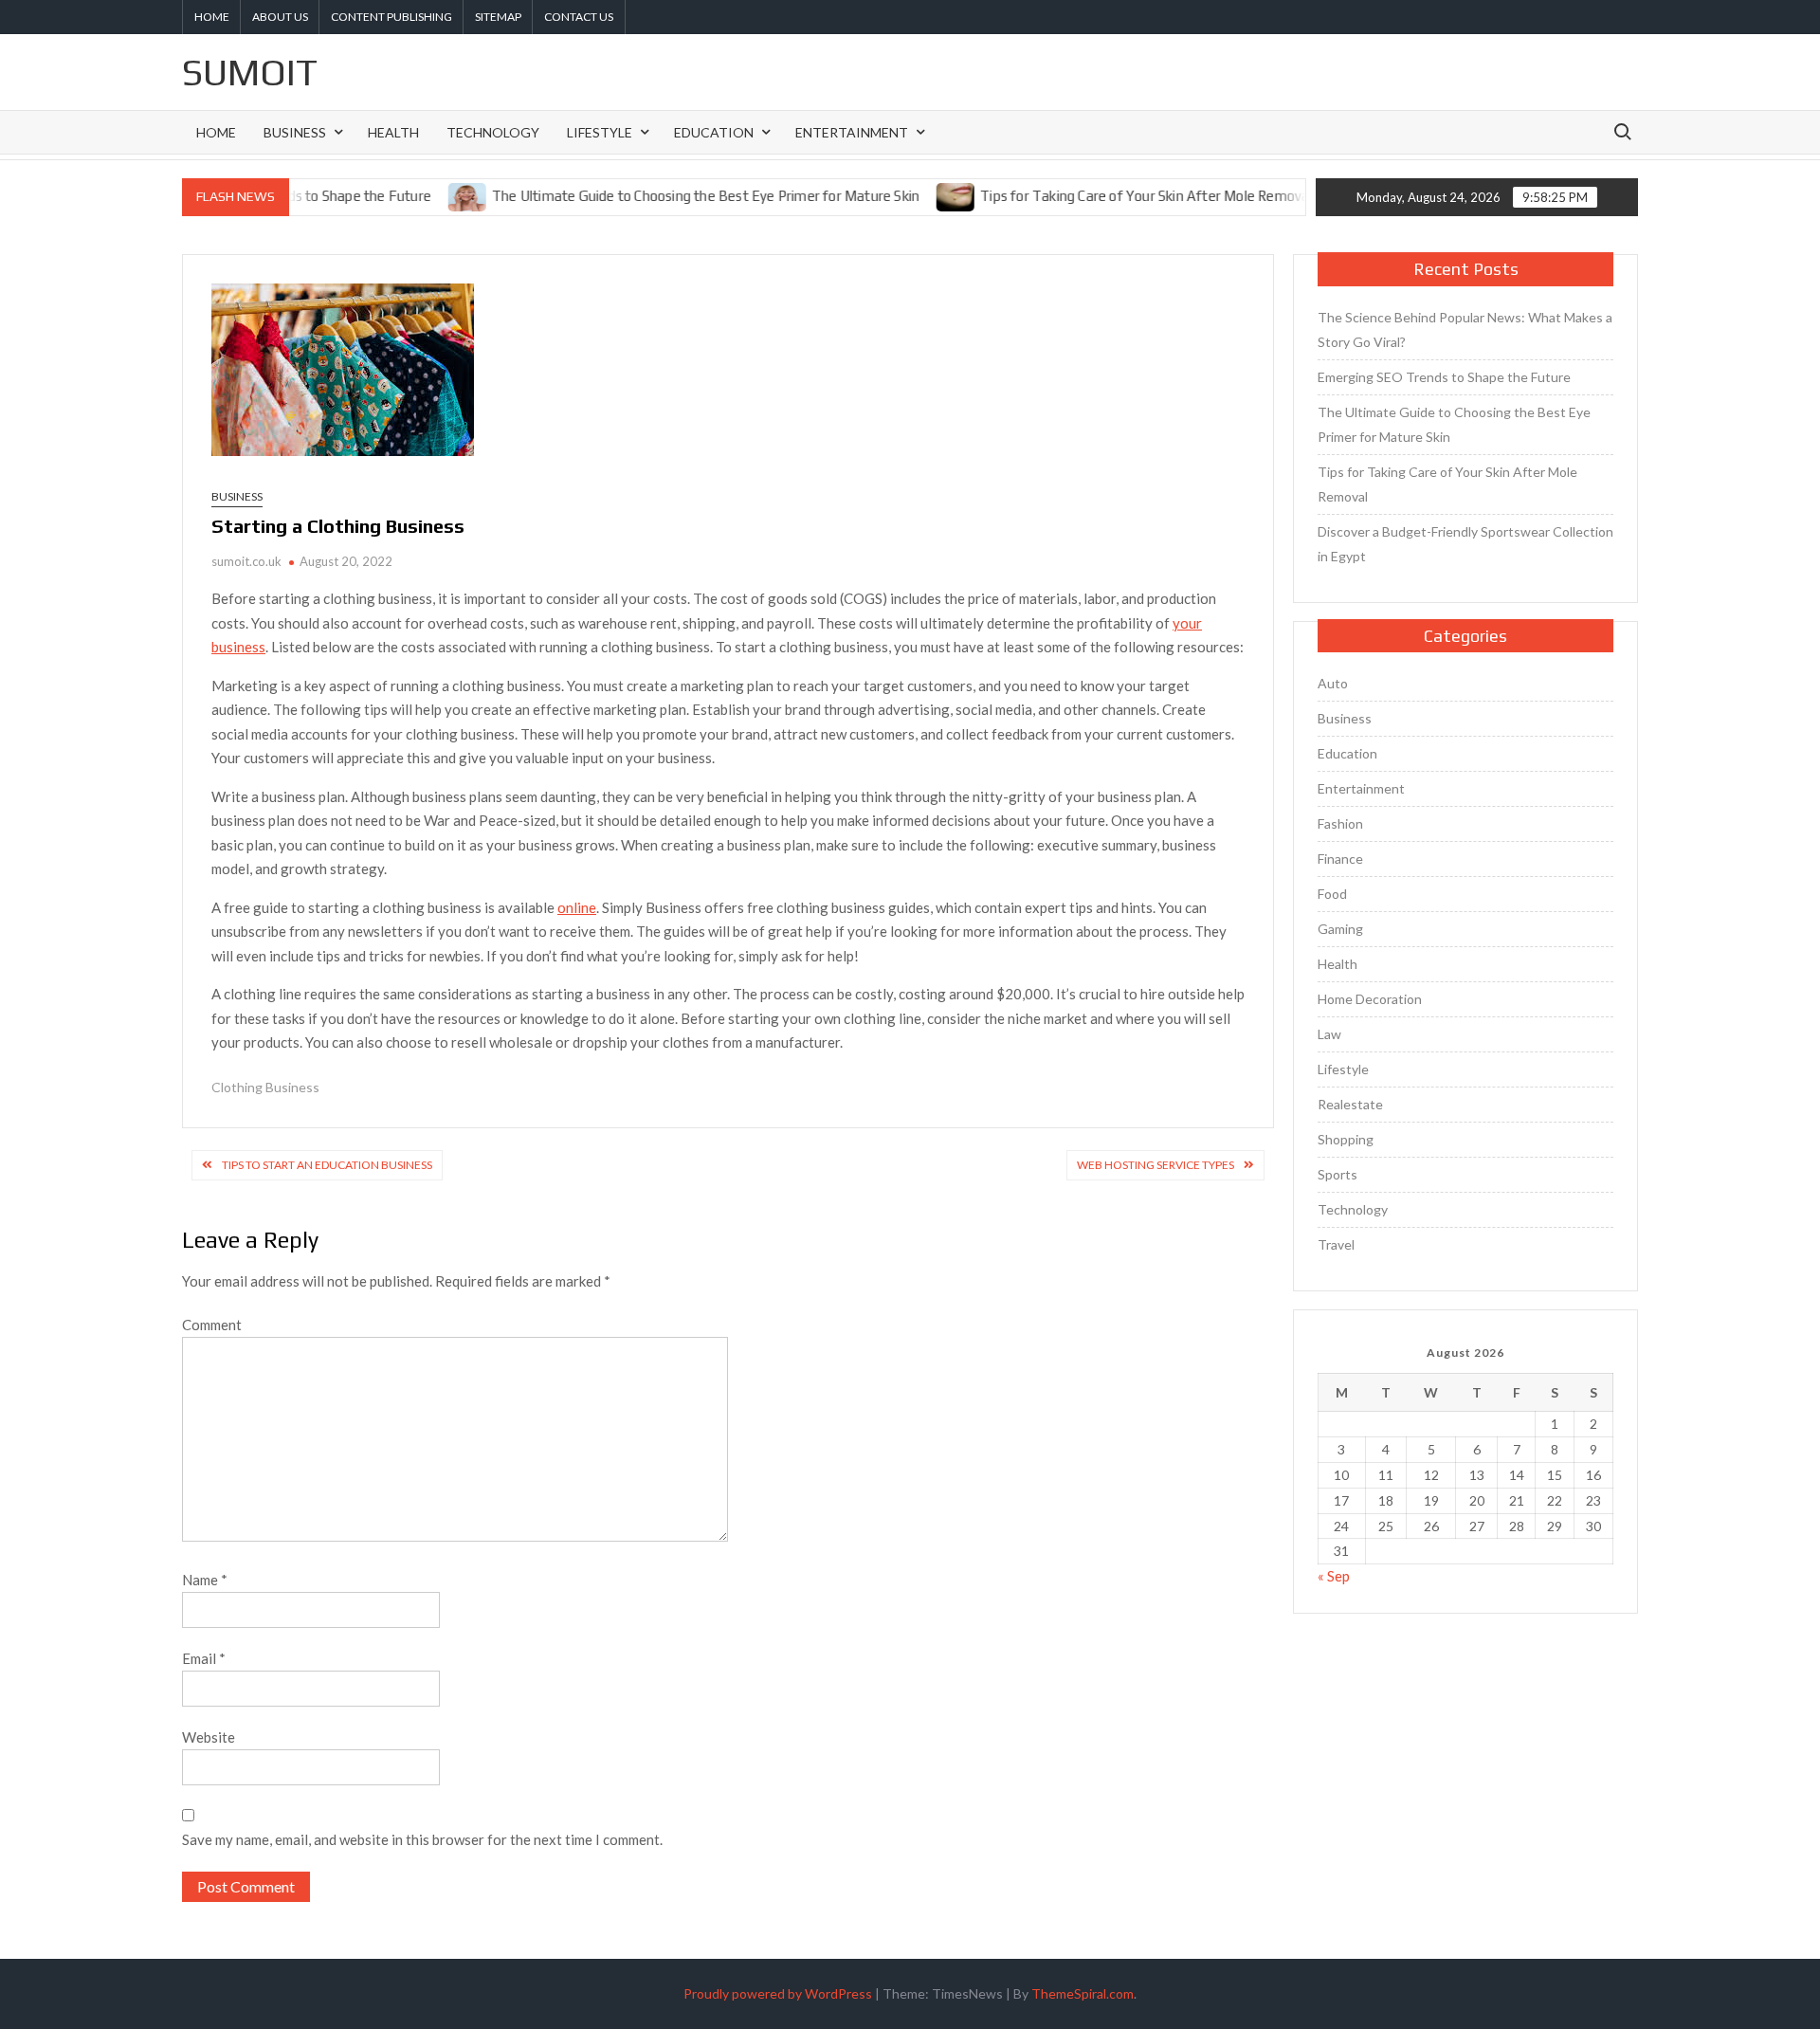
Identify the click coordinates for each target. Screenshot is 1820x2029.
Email (204, 1658)
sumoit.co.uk (246, 561)
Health (393, 132)
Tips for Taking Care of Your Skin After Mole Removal (1106, 196)
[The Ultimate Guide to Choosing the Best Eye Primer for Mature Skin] (429, 195)
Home (212, 17)
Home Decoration (1370, 999)
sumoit (250, 72)
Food (1332, 894)
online (577, 907)
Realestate (1350, 1104)
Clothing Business (265, 1087)
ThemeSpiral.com (1083, 1993)
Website (209, 1737)
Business (295, 132)
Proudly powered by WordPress (778, 1993)
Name (205, 1580)
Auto (1333, 683)
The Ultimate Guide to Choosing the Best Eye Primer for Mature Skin (666, 196)
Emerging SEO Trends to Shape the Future (1444, 377)
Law (1329, 1034)
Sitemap (498, 17)
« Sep (1334, 1576)
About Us (280, 17)
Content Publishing (391, 17)
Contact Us (579, 17)
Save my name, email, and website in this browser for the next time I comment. (422, 1839)
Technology (493, 132)
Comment (212, 1325)
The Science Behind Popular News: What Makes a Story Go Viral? (1465, 329)
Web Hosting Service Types (1156, 1165)
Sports (1338, 1174)
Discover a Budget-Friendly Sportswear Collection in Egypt (1465, 544)
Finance (1340, 859)
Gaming (1340, 929)
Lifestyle (600, 132)
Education (714, 132)
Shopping (1346, 1139)
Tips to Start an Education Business (327, 1165)
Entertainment (852, 132)
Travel (1336, 1244)
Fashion (1340, 823)
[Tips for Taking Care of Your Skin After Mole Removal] (917, 195)
